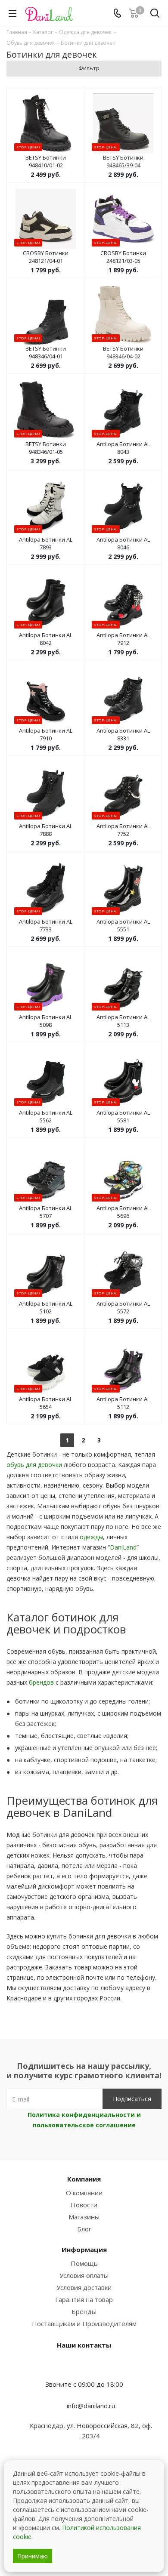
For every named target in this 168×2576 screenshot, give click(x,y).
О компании (84, 2193)
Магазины (84, 2217)
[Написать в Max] (84, 2367)
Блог (84, 2229)
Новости (84, 2205)
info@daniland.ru (91, 2406)
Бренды (84, 2311)
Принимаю (33, 2556)
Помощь (84, 2263)
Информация (84, 2249)
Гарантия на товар (84, 2299)
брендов (41, 1682)
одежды (91, 1537)
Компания (84, 2179)
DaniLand (123, 1547)
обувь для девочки (34, 1465)
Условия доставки (84, 2287)
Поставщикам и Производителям (84, 2323)
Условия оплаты (84, 2275)
